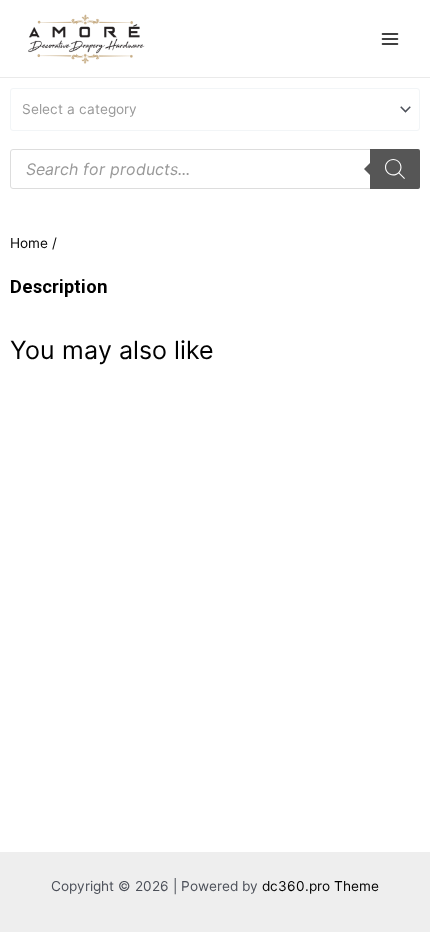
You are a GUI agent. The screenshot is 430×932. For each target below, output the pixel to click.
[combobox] (215, 109)
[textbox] (207, 109)
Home (29, 243)
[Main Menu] (390, 38)
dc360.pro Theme (320, 886)
